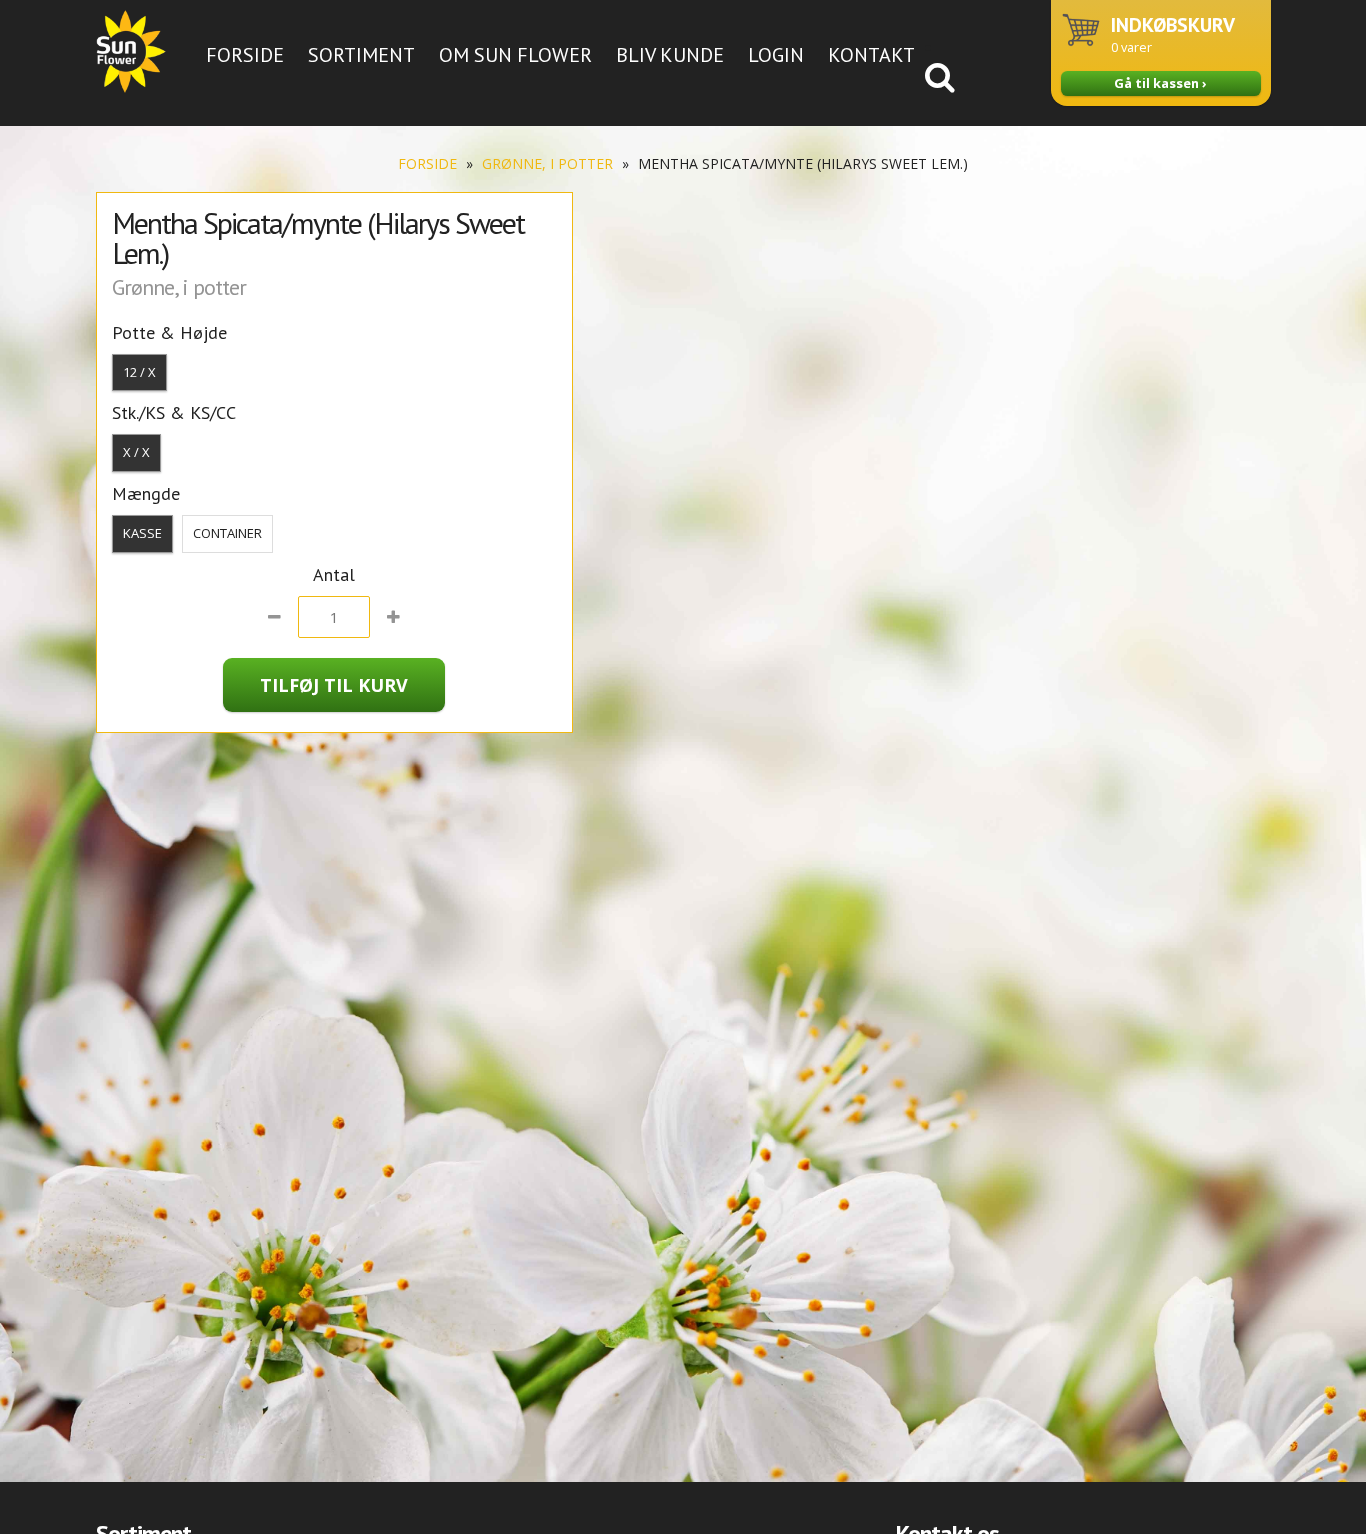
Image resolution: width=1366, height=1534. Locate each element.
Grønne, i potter (547, 163)
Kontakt (871, 55)
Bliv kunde (670, 55)
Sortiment (361, 55)
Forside (245, 55)
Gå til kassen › (1160, 83)
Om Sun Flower (515, 55)
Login (776, 55)
